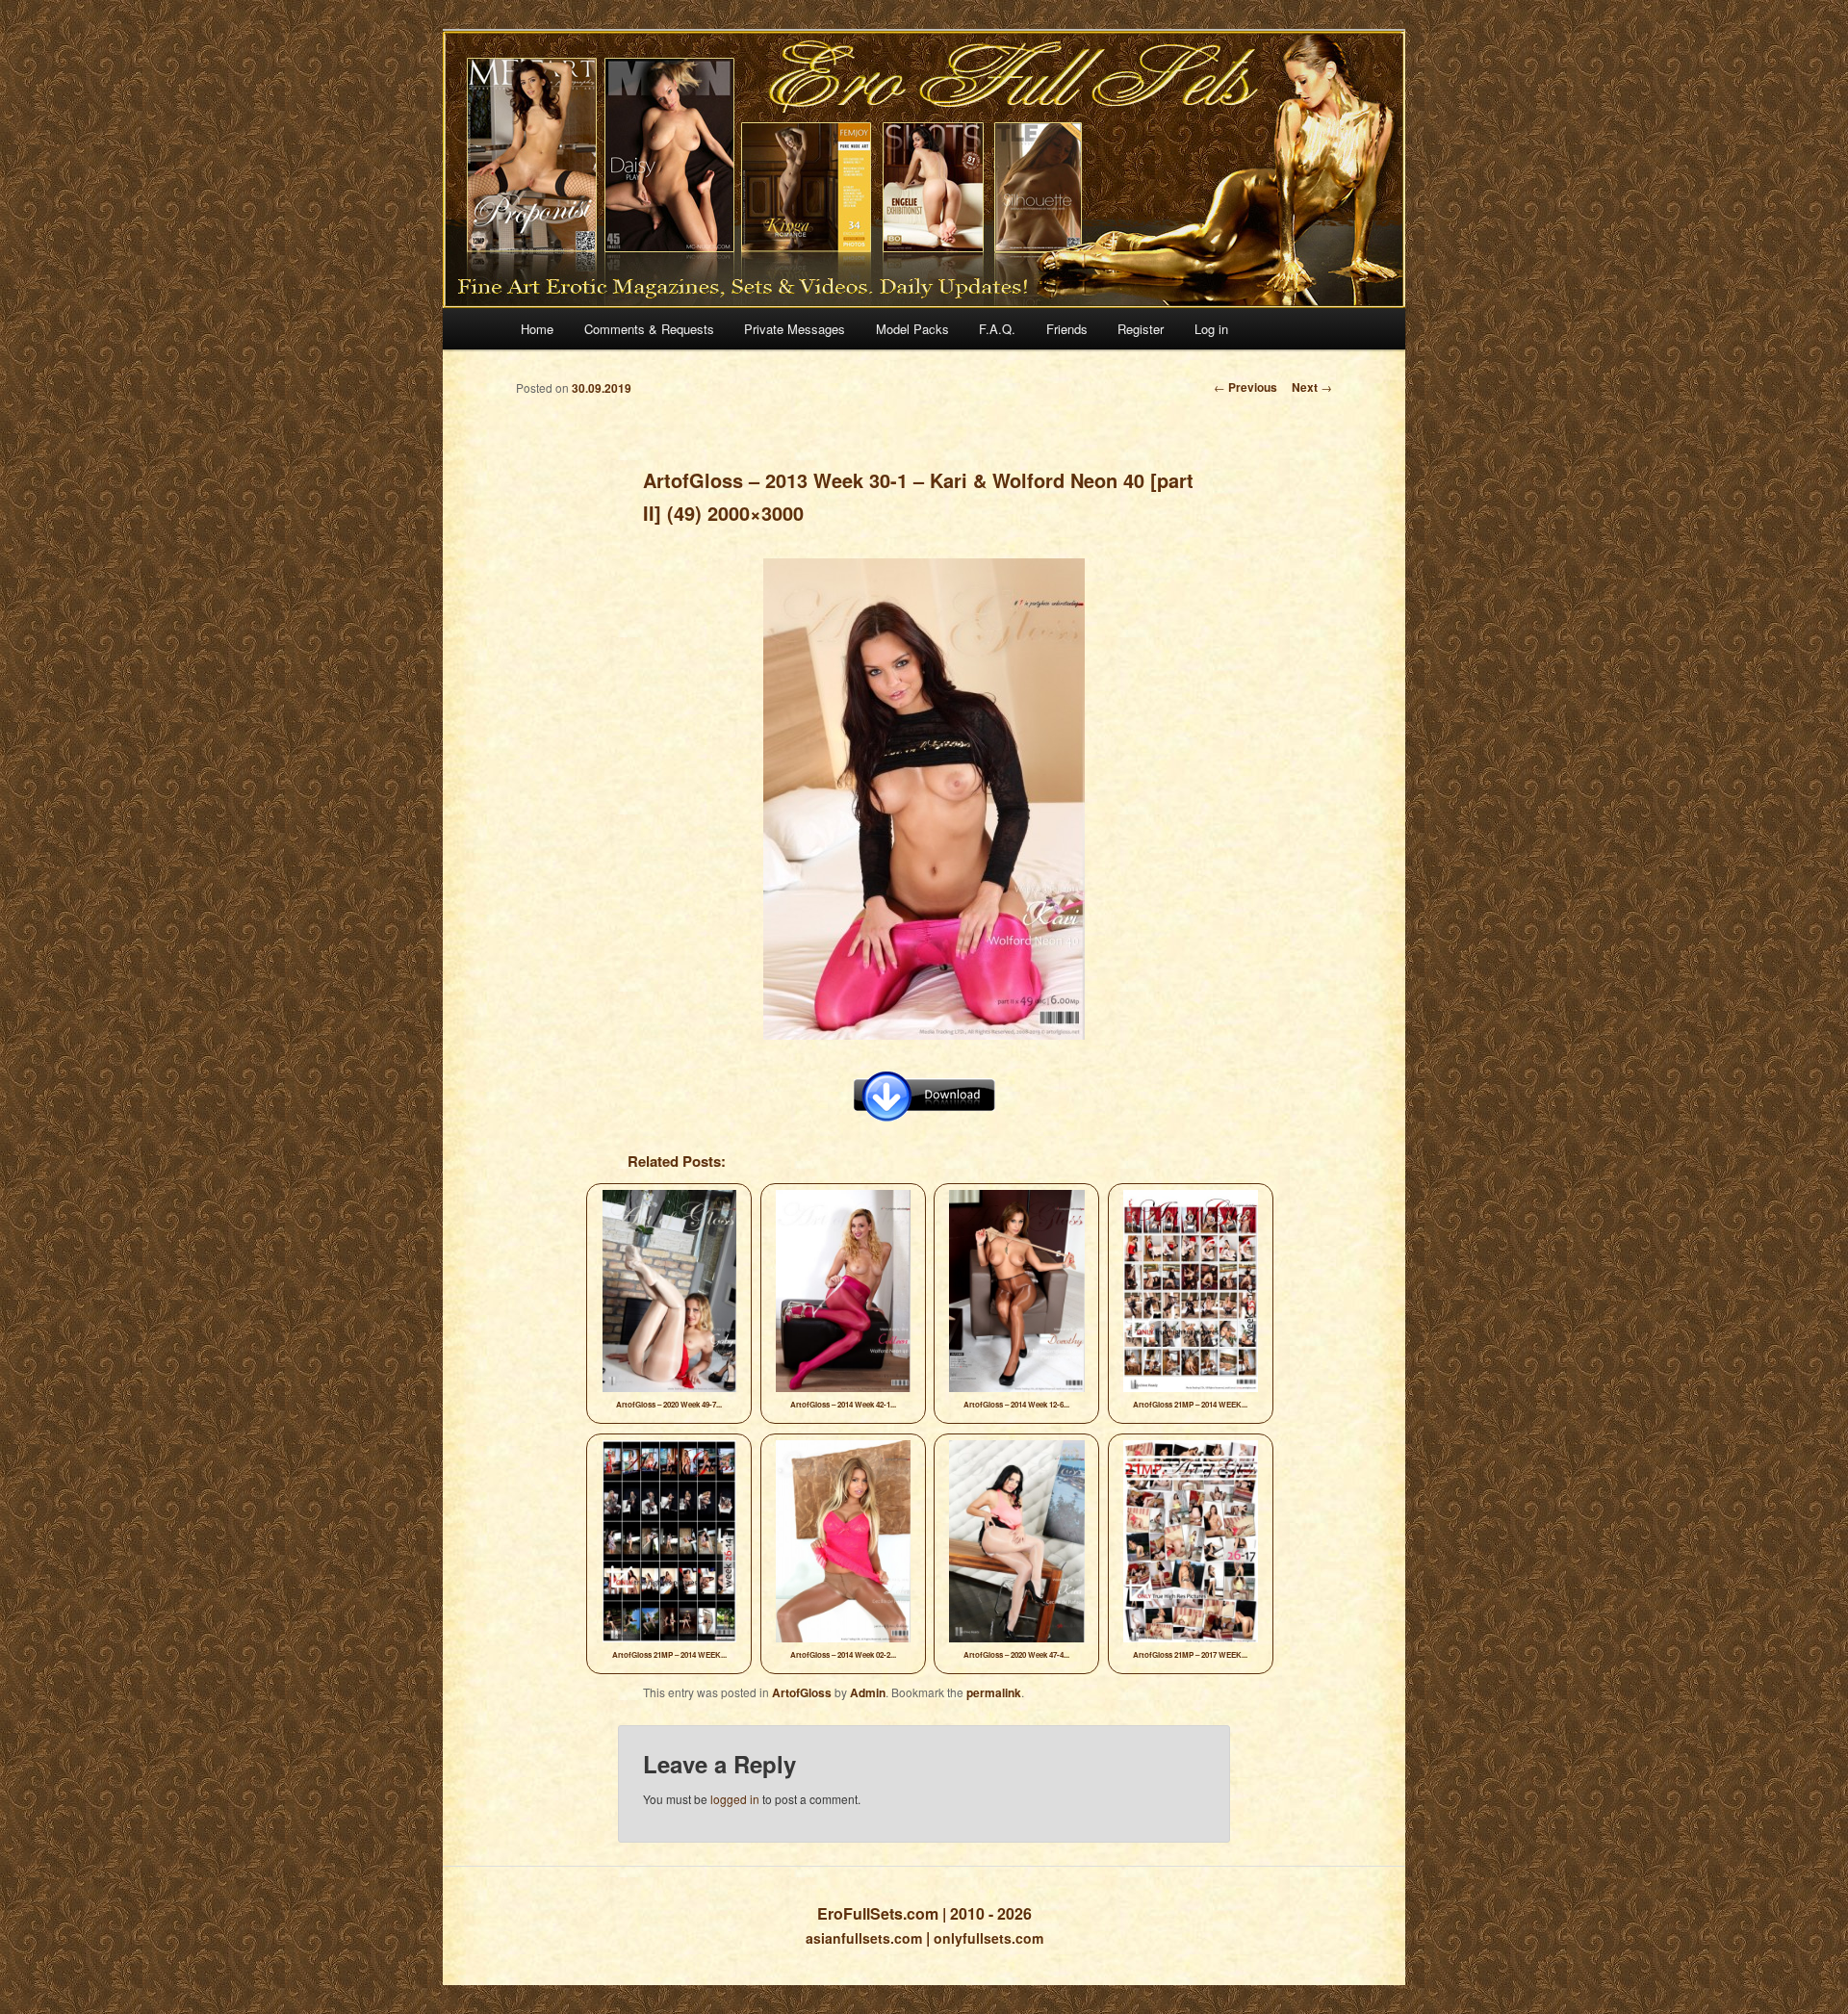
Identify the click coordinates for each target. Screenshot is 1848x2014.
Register (1141, 329)
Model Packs (912, 329)
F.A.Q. (997, 329)
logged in (735, 1799)
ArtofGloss (802, 1692)
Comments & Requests (649, 329)
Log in (1211, 329)
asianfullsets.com (864, 1938)
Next (1312, 387)
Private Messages (795, 329)
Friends (1067, 329)
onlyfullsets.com (988, 1938)
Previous (1245, 387)
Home (537, 329)
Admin (868, 1692)
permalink (994, 1692)
